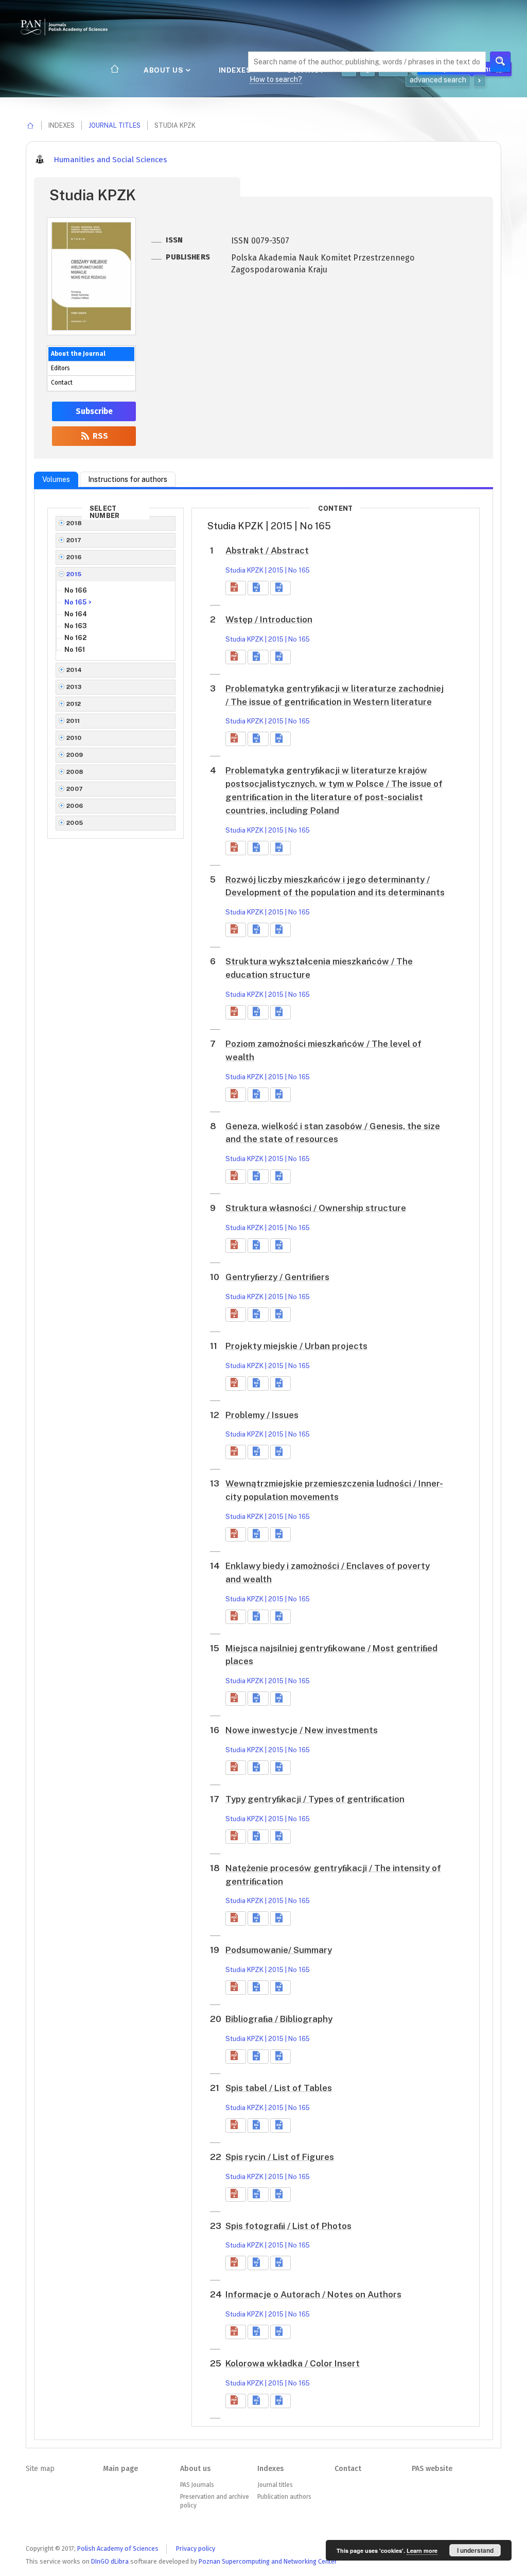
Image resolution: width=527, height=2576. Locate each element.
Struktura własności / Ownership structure (316, 1208)
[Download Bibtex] (280, 588)
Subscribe (94, 411)
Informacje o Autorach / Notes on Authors (313, 2294)
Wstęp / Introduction (269, 619)
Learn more (422, 2551)
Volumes (56, 479)
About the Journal (78, 354)
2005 (75, 823)
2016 (74, 557)
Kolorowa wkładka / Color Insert (293, 2363)
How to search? (276, 79)
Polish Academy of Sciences (118, 2548)
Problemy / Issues (262, 1415)
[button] (236, 588)
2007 (75, 789)
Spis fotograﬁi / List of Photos (288, 2226)
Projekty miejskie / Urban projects (296, 1346)
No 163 (76, 626)
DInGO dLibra (110, 2561)
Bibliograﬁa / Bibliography (279, 2019)
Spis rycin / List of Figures (280, 2157)
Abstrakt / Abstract (267, 550)
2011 (73, 721)
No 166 (76, 590)
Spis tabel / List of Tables (279, 2088)
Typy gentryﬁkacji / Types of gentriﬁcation (315, 1799)
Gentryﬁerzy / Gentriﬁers (277, 1277)
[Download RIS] (258, 588)
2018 (74, 523)
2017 (74, 540)
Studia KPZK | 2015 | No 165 (268, 570)
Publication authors (284, 2497)
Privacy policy (196, 2548)
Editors (60, 368)
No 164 (76, 614)
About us (164, 70)
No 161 (75, 650)
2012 (74, 704)
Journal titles (115, 125)
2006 (75, 806)
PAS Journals (197, 2485)
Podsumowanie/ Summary (279, 1950)
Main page (120, 2469)
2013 (74, 687)
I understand (475, 2550)
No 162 (75, 638)
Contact (62, 383)
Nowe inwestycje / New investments (302, 1730)
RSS (99, 436)
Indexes (236, 70)
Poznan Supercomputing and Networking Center (268, 2561)
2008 (75, 772)
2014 (74, 670)
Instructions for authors (128, 479)
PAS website (432, 2469)
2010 (74, 738)
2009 (75, 755)
